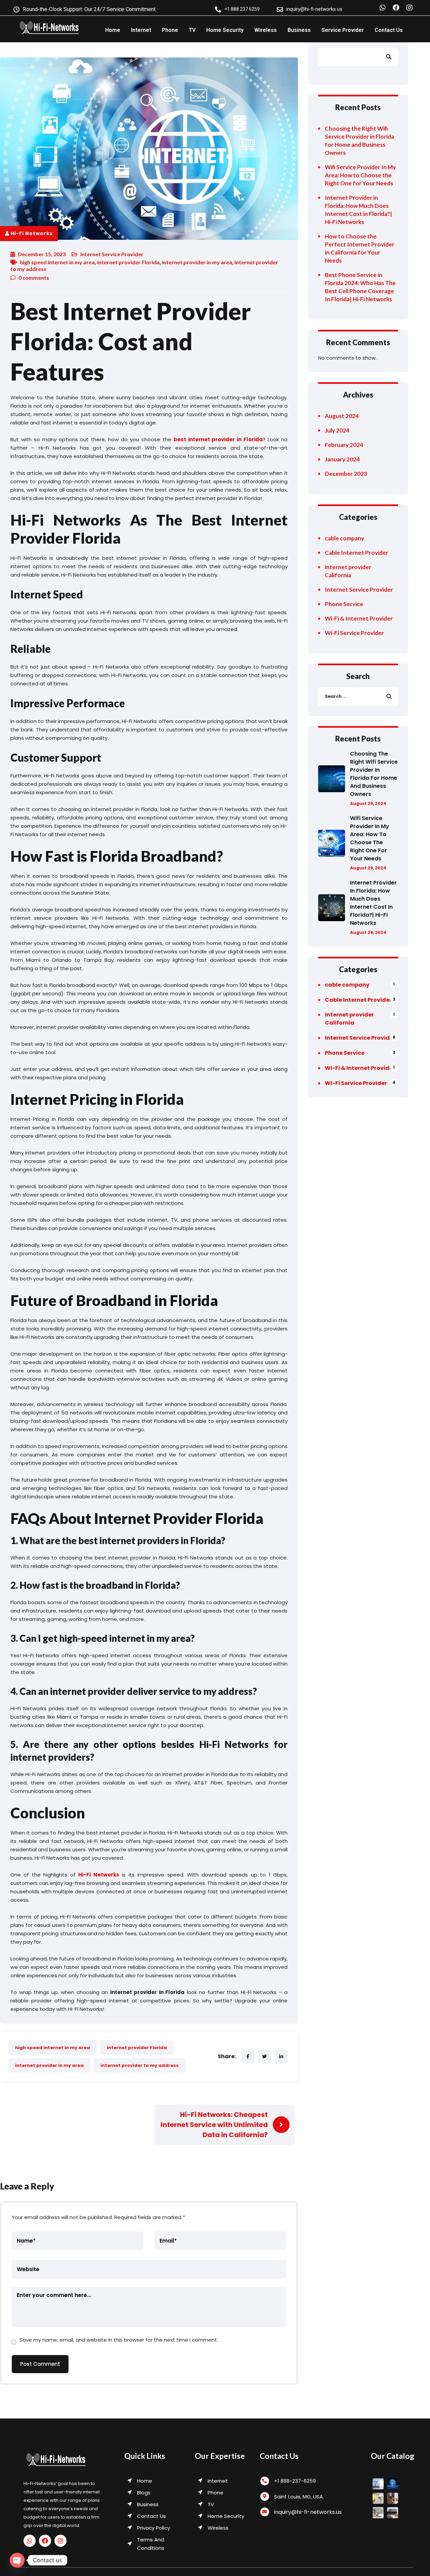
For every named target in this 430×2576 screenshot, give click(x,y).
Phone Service (344, 604)
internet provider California (348, 571)
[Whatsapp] (383, 8)
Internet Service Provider (112, 254)
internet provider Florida (128, 262)
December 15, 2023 (42, 254)
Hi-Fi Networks (32, 233)
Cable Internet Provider (357, 553)
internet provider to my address (140, 2065)
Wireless (266, 30)
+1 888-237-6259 (295, 2481)
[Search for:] (358, 697)
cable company (345, 538)
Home (113, 30)
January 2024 (342, 459)
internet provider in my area (197, 262)
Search (393, 57)
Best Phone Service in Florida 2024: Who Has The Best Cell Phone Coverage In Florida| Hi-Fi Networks (360, 287)
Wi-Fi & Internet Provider (359, 618)
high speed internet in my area (57, 262)
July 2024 (337, 430)
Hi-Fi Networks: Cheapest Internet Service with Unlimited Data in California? (214, 2125)
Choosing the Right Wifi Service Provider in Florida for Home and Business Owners (359, 141)
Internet (141, 30)
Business (299, 30)
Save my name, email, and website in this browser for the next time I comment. (119, 2340)
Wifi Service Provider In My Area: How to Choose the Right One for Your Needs (360, 175)
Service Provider (343, 30)
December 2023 (346, 474)
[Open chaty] (17, 2560)
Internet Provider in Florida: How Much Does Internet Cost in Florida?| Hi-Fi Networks (358, 210)
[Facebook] (396, 8)
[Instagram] (410, 8)
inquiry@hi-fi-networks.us (308, 2512)
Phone (170, 30)
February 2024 (344, 445)
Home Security (225, 30)
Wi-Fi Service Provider (354, 633)
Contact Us (389, 30)
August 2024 (342, 416)
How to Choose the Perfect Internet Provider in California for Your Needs (360, 248)
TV (192, 30)
